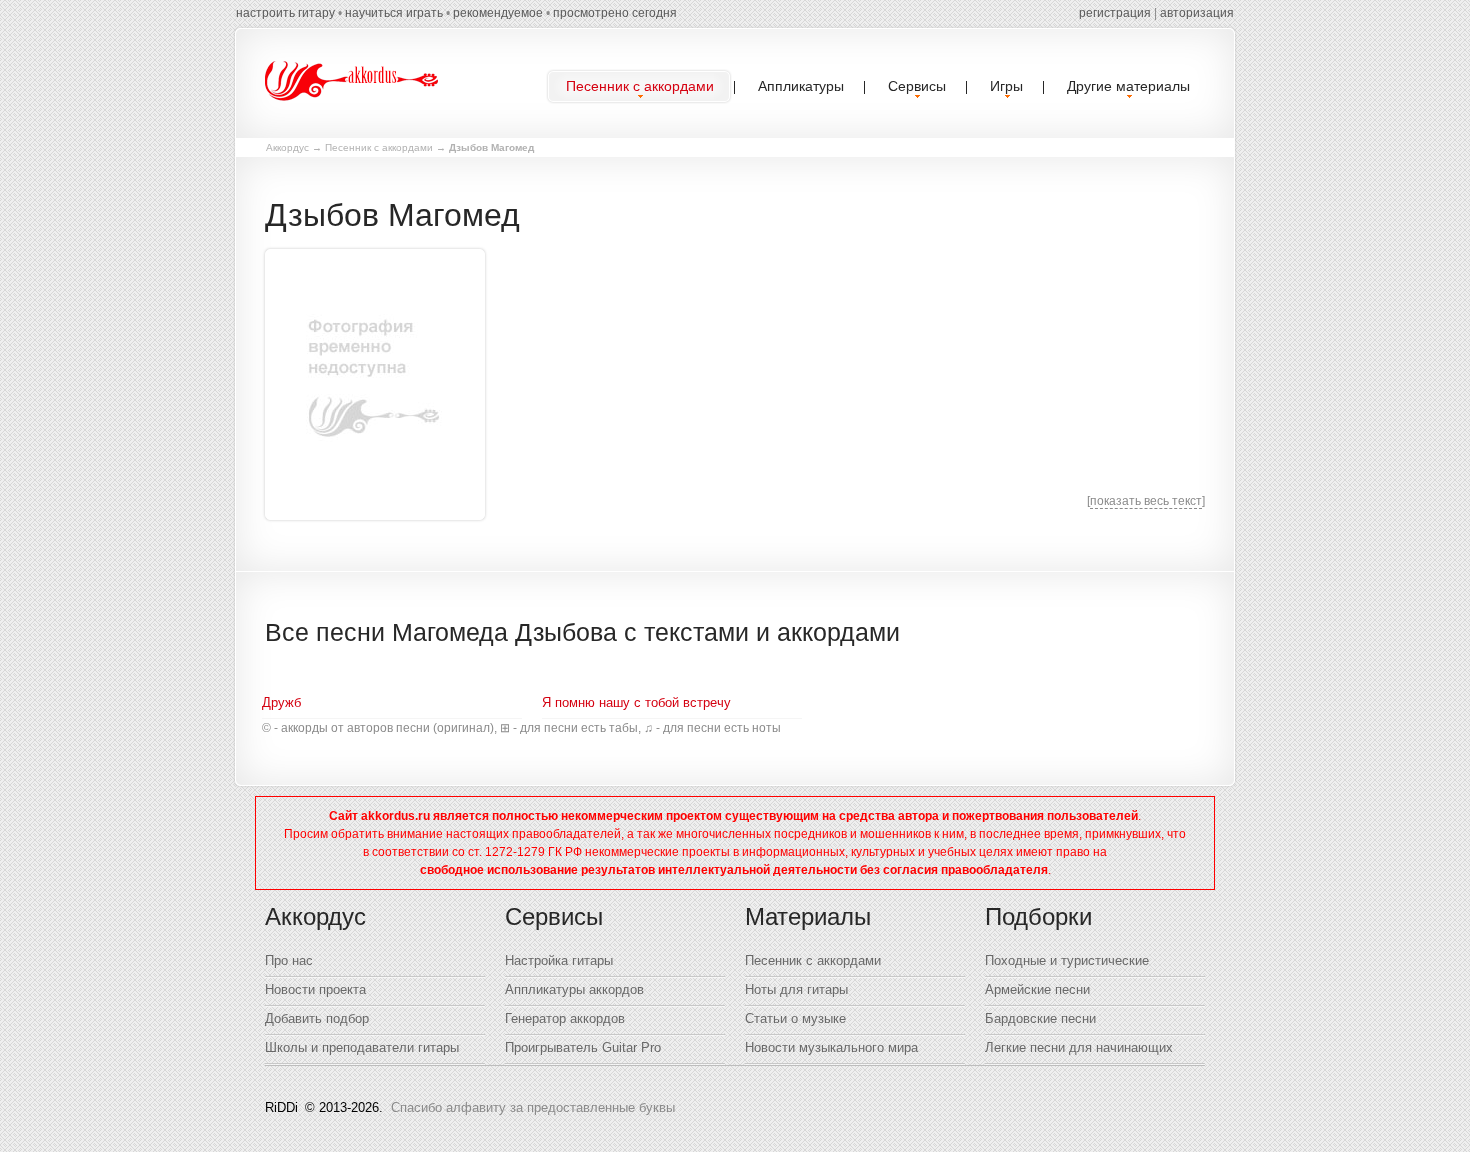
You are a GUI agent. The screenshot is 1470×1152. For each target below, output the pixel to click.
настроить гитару (285, 13)
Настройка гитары (559, 960)
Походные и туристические (1067, 960)
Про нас (289, 960)
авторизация (1197, 13)
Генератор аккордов (565, 1018)
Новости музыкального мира (831, 1047)
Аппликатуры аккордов (574, 989)
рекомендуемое (498, 13)
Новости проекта (315, 989)
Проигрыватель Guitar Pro (583, 1047)
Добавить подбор (317, 1018)
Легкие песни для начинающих (1079, 1047)
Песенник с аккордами (379, 147)
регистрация (1115, 13)
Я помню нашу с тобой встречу (636, 702)
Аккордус (287, 147)
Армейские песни (1037, 989)
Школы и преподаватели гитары (362, 1047)
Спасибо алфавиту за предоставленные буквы (533, 1107)
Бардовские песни (1040, 1018)
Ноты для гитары (796, 989)
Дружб (281, 702)
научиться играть (394, 13)
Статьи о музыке (795, 1018)
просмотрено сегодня (615, 13)
